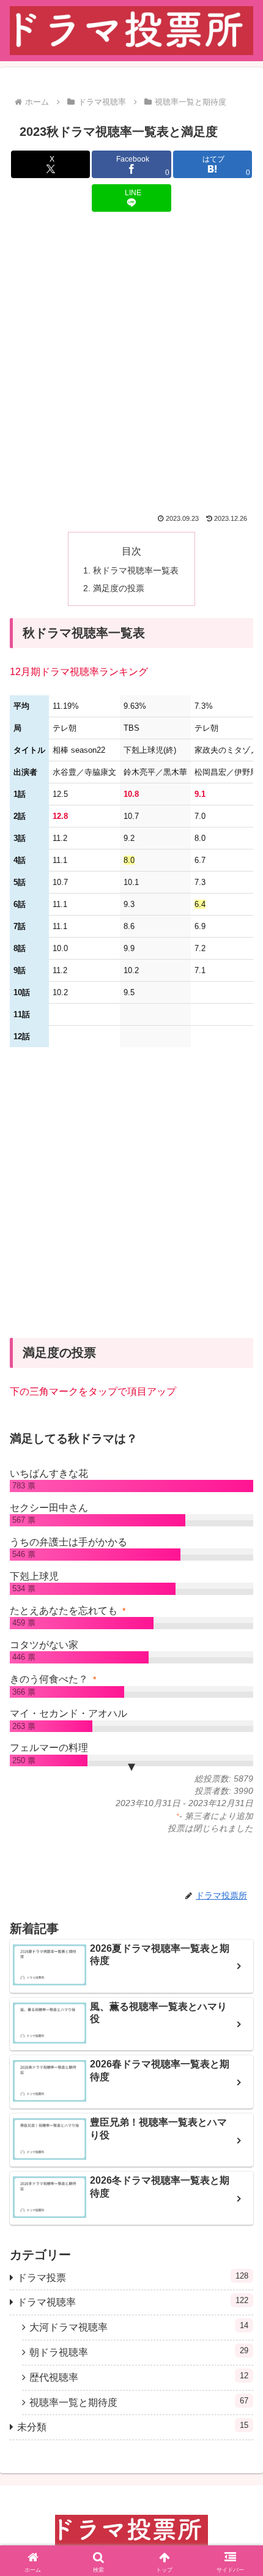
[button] (238, 1964)
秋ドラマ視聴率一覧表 (136, 570)
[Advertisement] (131, 363)
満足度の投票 (119, 588)
